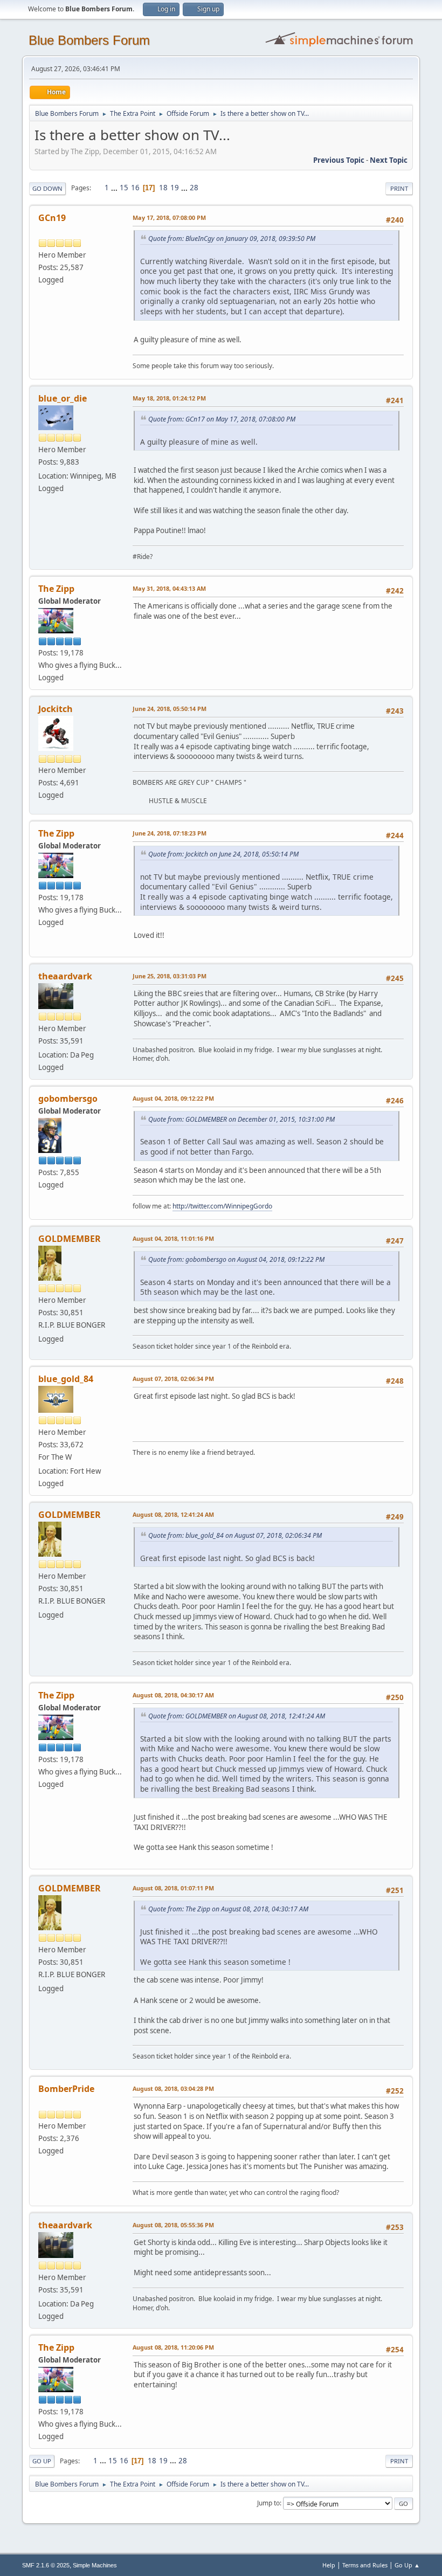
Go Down (47, 188)
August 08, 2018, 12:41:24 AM (173, 1514)
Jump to (268, 2503)
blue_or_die (63, 398)
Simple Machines (95, 2565)
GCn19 (52, 218)
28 (194, 188)
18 (163, 188)
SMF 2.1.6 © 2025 (46, 2565)
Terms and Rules (365, 2565)
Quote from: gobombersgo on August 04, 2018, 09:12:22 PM (236, 1259)
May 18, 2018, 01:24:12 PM (169, 398)
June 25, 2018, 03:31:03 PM (170, 976)
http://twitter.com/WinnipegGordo (222, 1206)
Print (399, 188)
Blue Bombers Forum (89, 40)
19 (175, 188)
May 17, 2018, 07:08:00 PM (169, 217)
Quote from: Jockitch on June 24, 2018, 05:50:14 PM (223, 854)
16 (135, 188)
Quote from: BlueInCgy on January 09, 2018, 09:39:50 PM (232, 239)
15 (124, 188)
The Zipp (56, 589)
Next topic (389, 160)
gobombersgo (68, 1099)
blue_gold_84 (66, 1379)
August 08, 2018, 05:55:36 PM (173, 2225)
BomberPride (66, 2089)
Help (329, 2565)
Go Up (42, 2461)
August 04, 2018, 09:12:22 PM (173, 1098)
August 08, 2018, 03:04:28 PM (173, 2088)
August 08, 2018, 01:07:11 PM (173, 1888)
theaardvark (65, 976)
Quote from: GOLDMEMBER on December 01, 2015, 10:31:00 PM (241, 1119)
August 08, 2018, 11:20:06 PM (173, 2347)
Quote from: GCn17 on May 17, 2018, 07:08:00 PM (222, 419)
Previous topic (339, 160)
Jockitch (56, 709)
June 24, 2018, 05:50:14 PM (170, 709)
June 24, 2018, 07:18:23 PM (170, 833)
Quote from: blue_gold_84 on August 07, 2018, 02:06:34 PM (235, 1535)
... (115, 188)
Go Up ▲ (407, 2565)
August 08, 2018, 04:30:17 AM (173, 1695)
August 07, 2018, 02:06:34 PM (173, 1379)
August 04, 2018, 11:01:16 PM (173, 1238)
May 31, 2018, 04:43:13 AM (169, 588)
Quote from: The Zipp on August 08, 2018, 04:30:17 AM (228, 1909)
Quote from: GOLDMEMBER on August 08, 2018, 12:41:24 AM (237, 1716)
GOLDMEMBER (70, 1239)
